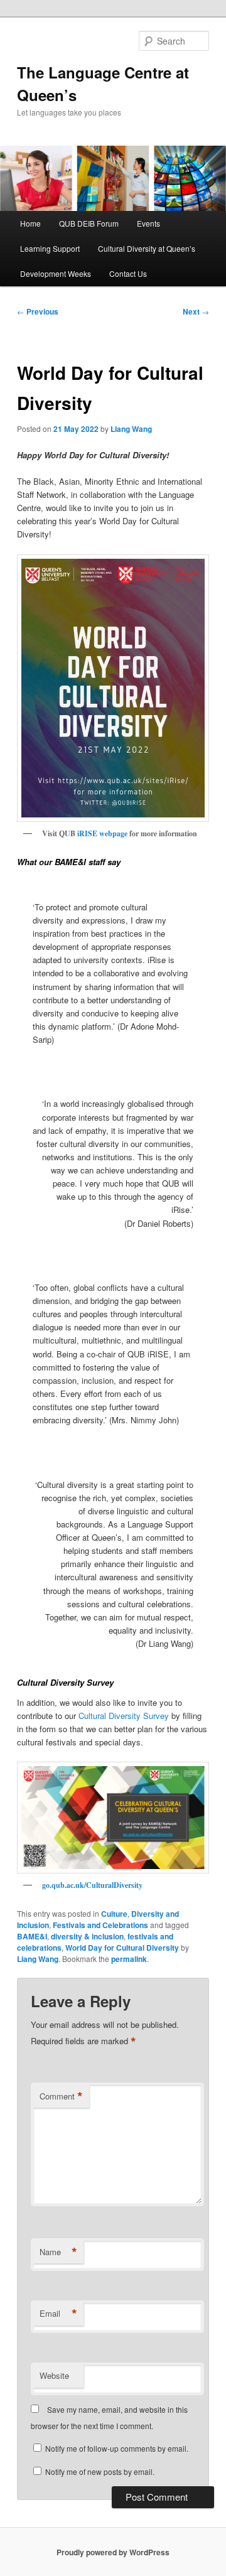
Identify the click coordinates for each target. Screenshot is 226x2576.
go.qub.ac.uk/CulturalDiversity (92, 1885)
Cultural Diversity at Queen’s (147, 248)
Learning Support (50, 248)
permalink (129, 1959)
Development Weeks (56, 273)
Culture (114, 1914)
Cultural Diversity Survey (124, 1716)
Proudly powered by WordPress (113, 2552)
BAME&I (32, 1936)
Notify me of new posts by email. (100, 2471)
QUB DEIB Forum (89, 223)
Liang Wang (131, 429)
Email (58, 2314)
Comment (61, 2096)
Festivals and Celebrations (100, 1925)
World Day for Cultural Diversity (122, 1948)
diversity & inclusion (87, 1936)
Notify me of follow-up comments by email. (117, 2448)
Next (196, 311)
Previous (38, 311)
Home (30, 223)
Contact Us (128, 273)
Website (54, 2375)
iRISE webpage (102, 833)
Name (58, 2252)
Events (148, 223)
